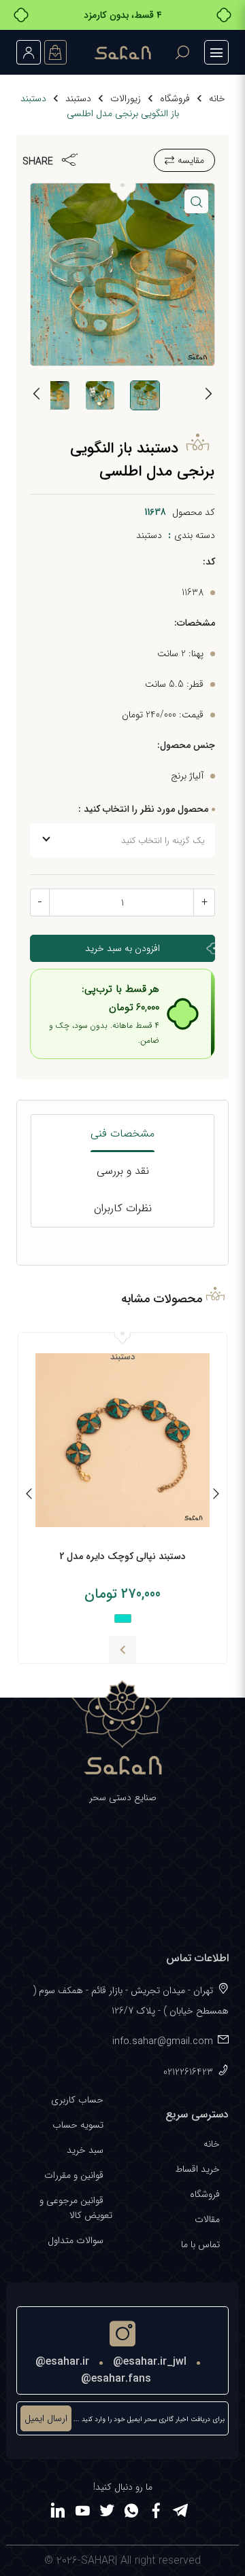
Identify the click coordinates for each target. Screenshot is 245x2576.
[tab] (122, 1133)
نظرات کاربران (123, 1208)
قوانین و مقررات (74, 2175)
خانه (217, 99)
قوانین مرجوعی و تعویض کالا (76, 2208)
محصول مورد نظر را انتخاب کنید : (143, 809)
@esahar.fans (116, 2379)
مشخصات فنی (122, 1133)
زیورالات (126, 99)
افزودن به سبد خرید (122, 948)
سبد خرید (85, 2150)
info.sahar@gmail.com (163, 2041)
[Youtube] (82, 2513)
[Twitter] (107, 2513)
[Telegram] (180, 2513)
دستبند (78, 99)
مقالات (207, 2219)
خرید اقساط (197, 2169)
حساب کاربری (77, 2100)
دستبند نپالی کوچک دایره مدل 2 (122, 1556)
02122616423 (188, 2072)
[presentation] (208, 396)
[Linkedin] (58, 2513)
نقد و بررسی (123, 1171)
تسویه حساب (78, 2125)
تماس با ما (200, 2244)
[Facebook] (156, 2513)
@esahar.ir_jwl (150, 2362)
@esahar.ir (62, 2362)
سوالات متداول (76, 2240)
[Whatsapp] (131, 2513)
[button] (196, 201)
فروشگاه (175, 99)
